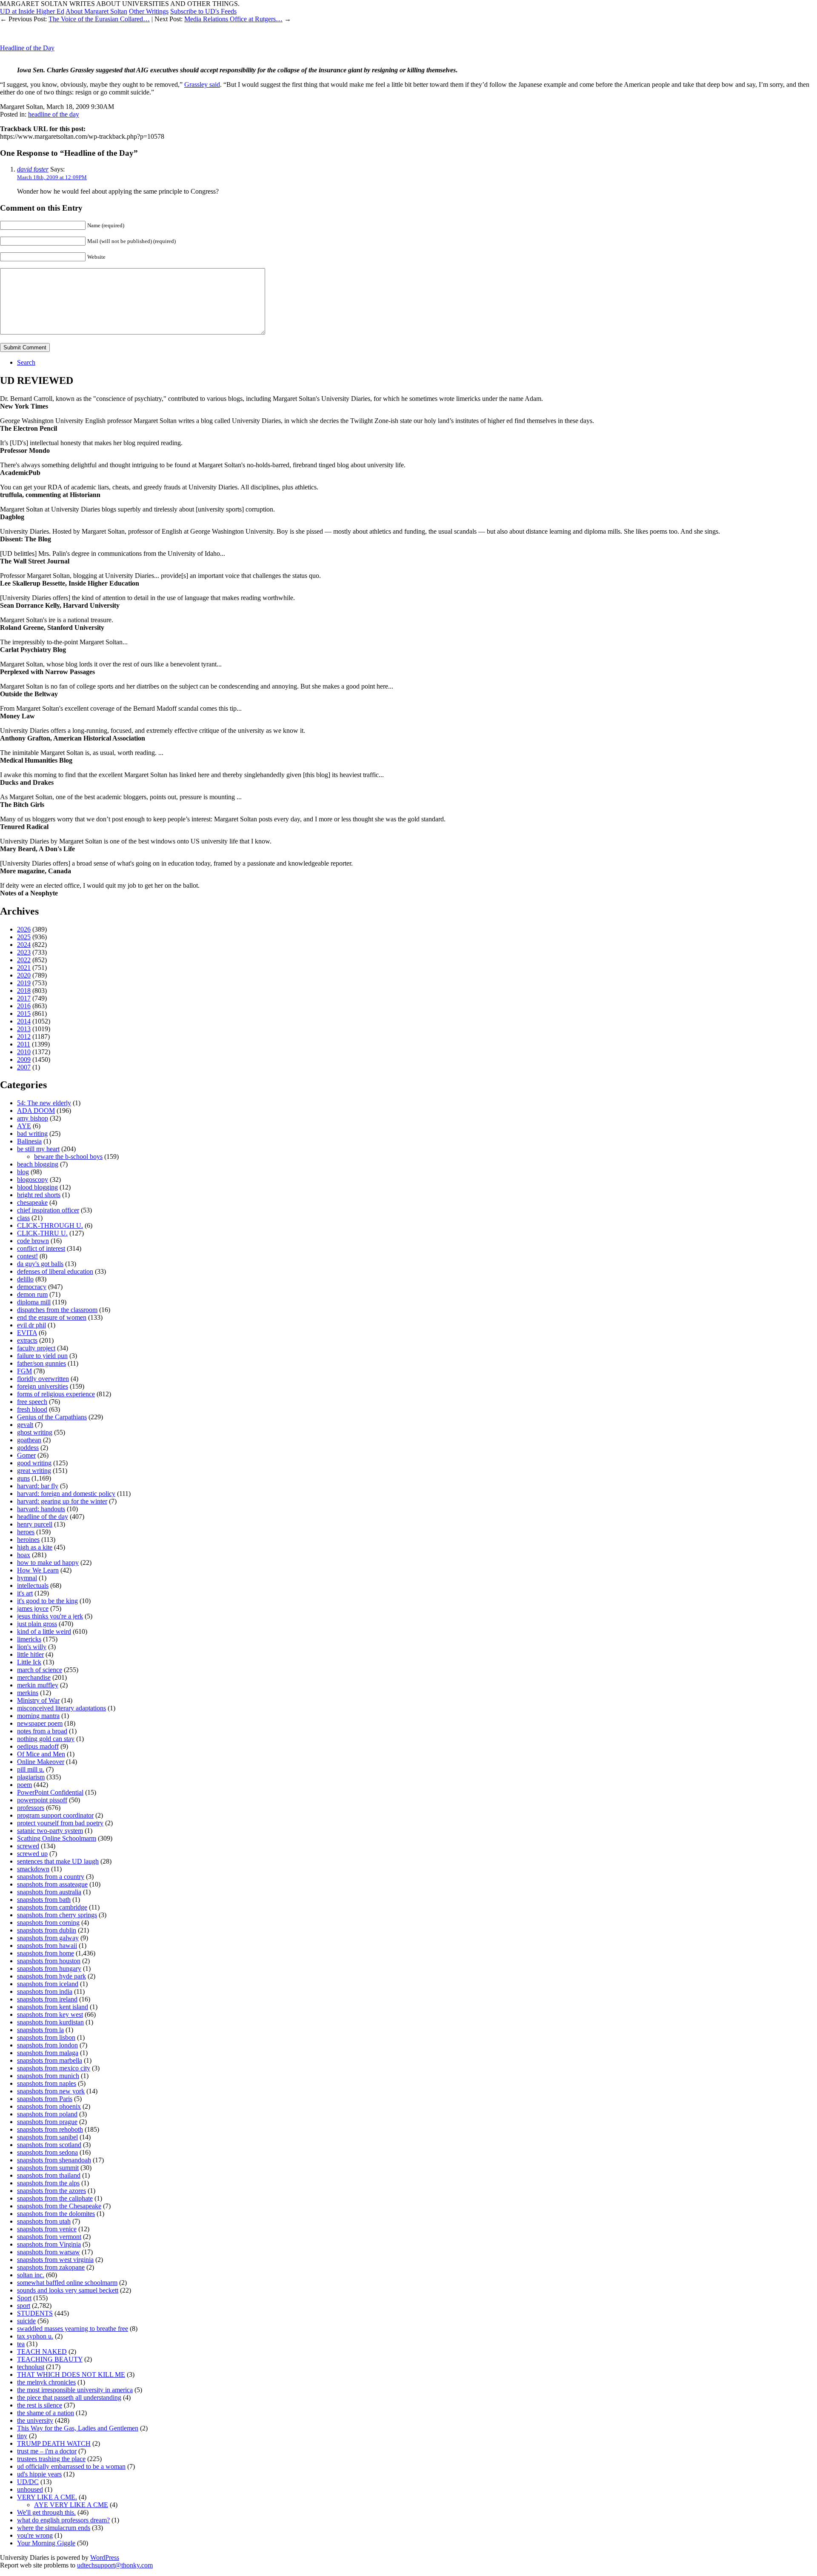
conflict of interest (41, 1248)
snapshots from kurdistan (50, 2022)
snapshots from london (47, 2045)
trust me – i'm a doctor (47, 2451)
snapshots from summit (48, 2168)
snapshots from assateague (52, 1884)
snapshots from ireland (47, 1999)
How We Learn (38, 1570)
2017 (24, 998)
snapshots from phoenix (49, 2106)
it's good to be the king (47, 1601)
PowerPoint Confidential (50, 1792)
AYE (24, 1126)
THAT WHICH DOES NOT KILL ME (71, 2374)
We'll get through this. (46, 2512)
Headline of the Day (27, 48)
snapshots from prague (47, 2122)
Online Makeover (41, 1762)
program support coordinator (55, 1815)
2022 (24, 960)
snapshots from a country (51, 1877)
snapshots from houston (49, 1961)
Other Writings (149, 11)
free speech (32, 1402)
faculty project (36, 1348)
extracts (27, 1340)
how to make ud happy (48, 1562)
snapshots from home (46, 1953)
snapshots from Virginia (49, 2244)
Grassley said (202, 84)
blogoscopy (33, 1179)
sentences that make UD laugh (58, 1861)
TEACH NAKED (42, 2352)
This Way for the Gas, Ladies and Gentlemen (78, 2428)
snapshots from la (40, 2030)
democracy (32, 1287)
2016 (24, 1006)
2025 (24, 937)
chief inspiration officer (48, 1210)
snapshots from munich (48, 2076)
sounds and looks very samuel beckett (68, 2290)
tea (21, 2344)
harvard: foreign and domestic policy (66, 1494)
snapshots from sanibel (47, 2137)
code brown (33, 1241)
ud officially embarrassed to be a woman (71, 2466)
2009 (24, 1059)
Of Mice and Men (41, 1754)
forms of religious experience (56, 1394)
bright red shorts (39, 1195)
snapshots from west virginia (55, 2260)
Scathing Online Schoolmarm (57, 1838)
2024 (24, 945)
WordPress (105, 2557)
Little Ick (29, 1662)
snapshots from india (45, 1991)
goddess (28, 1448)
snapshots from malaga (48, 2053)
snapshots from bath (44, 1900)
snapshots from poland (47, 2114)
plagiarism (31, 1777)
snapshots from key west (50, 2014)
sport (24, 2306)
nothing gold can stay (46, 1739)
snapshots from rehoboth (50, 2129)
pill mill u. (31, 1769)
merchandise (34, 1677)
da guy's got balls (40, 1264)
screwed (28, 1846)
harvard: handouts (41, 1509)
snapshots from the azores (51, 2191)
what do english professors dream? (63, 2520)
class (23, 1218)
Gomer (26, 1455)
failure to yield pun (42, 1356)
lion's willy (32, 1647)
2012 (24, 1036)
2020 (24, 975)
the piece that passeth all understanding (69, 2397)
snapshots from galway (48, 1938)
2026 (24, 929)
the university (35, 2420)
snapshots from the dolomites (56, 2214)
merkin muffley (38, 1685)
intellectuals (33, 1585)
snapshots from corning (48, 1923)
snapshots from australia (49, 1892)
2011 (24, 1044)
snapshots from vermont (49, 2237)
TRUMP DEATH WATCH (54, 2443)
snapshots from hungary (49, 1968)
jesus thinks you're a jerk (50, 1616)
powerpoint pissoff (42, 1800)
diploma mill (34, 1302)
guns (23, 1478)
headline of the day (54, 114)
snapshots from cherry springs (57, 1915)
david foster (33, 169)
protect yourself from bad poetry (60, 1823)
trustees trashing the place (51, 2459)
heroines (28, 1540)
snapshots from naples (47, 2083)
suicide (26, 2321)
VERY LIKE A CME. (47, 2497)
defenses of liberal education (55, 1271)
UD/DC (28, 2482)
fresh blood (32, 1409)
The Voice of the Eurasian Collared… (99, 19)
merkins (28, 1693)
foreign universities (43, 1386)
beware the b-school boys (68, 1156)
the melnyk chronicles (46, 2382)
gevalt (25, 1425)
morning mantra (38, 1716)
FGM (24, 1371)
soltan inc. (31, 2275)
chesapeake (32, 1202)
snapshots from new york (51, 2091)
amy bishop (33, 1118)
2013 (24, 1029)
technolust (31, 2367)
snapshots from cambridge (52, 1907)
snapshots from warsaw (49, 2252)
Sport (24, 2298)
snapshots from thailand (49, 2175)
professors (31, 1808)
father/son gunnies (41, 1363)
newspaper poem (40, 1723)
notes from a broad (42, 1731)
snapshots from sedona (47, 2152)
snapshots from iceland (48, 1984)
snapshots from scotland (49, 2145)
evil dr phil (31, 1325)
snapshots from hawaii (47, 1946)
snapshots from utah (44, 2221)
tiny (22, 2436)
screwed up (32, 1854)
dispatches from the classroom (57, 1310)
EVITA (27, 1333)
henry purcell (35, 1524)
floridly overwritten (43, 1379)
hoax (24, 1555)
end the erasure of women (52, 1317)
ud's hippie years (39, 2474)
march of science (40, 1670)
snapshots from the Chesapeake (59, 2206)
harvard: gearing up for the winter (62, 1501)
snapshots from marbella (50, 2060)
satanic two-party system (50, 1831)
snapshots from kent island (53, 2007)
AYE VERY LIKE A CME (71, 2505)
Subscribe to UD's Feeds (203, 11)
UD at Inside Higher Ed (32, 11)
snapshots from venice (47, 2229)
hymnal (27, 1578)
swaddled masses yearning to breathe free (73, 2329)
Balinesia (29, 1141)
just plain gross (37, 1624)
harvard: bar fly (38, 1486)
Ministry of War (38, 1700)
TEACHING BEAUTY (50, 2359)
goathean (29, 1440)
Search (26, 362)
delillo (25, 1279)
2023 (24, 952)
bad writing (32, 1134)
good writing (34, 1463)
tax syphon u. (35, 2336)
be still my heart (38, 1149)
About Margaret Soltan (96, 11)
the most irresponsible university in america (75, 2390)
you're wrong (35, 2535)
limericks (29, 1639)
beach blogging (38, 1164)
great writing (34, 1471)
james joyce (33, 1608)
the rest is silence (40, 2405)
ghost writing (35, 1432)
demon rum (32, 1294)
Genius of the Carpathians (52, 1417)
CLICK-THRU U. (42, 1233)
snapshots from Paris (45, 2099)
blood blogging (37, 1187)
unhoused (30, 2489)
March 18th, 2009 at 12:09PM (52, 177)
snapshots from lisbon (46, 2037)
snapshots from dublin (47, 1930)
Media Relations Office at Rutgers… (233, 19)
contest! (27, 1256)
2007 (24, 1067)
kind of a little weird (44, 1631)
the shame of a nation (46, 2413)
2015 (24, 1014)
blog (23, 1172)
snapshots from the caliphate (55, 2198)
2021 (24, 968)
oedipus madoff (38, 1746)
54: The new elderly (44, 1103)
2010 (24, 1052)
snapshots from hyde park (51, 1976)
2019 (24, 983)
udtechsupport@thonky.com (115, 2565)
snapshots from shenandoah (54, 2160)
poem (24, 1785)
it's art (25, 1593)
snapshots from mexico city (54, 2068)
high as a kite (35, 1547)
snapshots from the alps (48, 2183)
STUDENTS (35, 2313)
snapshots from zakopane (51, 2267)
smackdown (33, 1869)
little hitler (30, 1654)
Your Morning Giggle (46, 2543)
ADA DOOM (36, 1111)
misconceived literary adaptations (61, 1708)
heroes (26, 1532)
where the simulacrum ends (54, 2528)
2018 (24, 991)
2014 (24, 1021)
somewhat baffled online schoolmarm (67, 2283)
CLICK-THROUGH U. (50, 1225)
